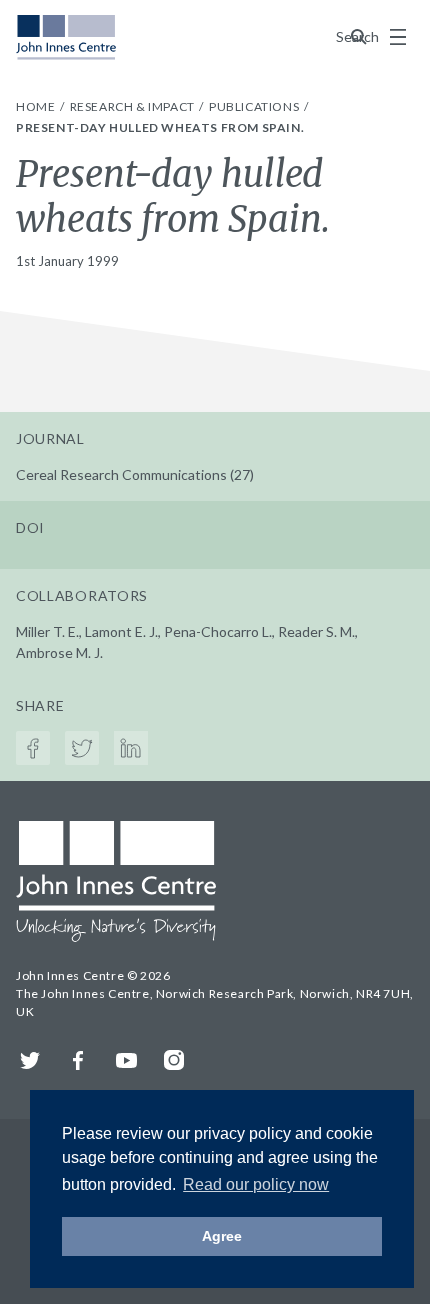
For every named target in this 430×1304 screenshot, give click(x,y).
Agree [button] (222, 1236)
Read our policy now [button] (256, 1184)
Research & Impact (134, 106)
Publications (255, 106)
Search (359, 36)
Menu (398, 37)
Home (37, 106)
